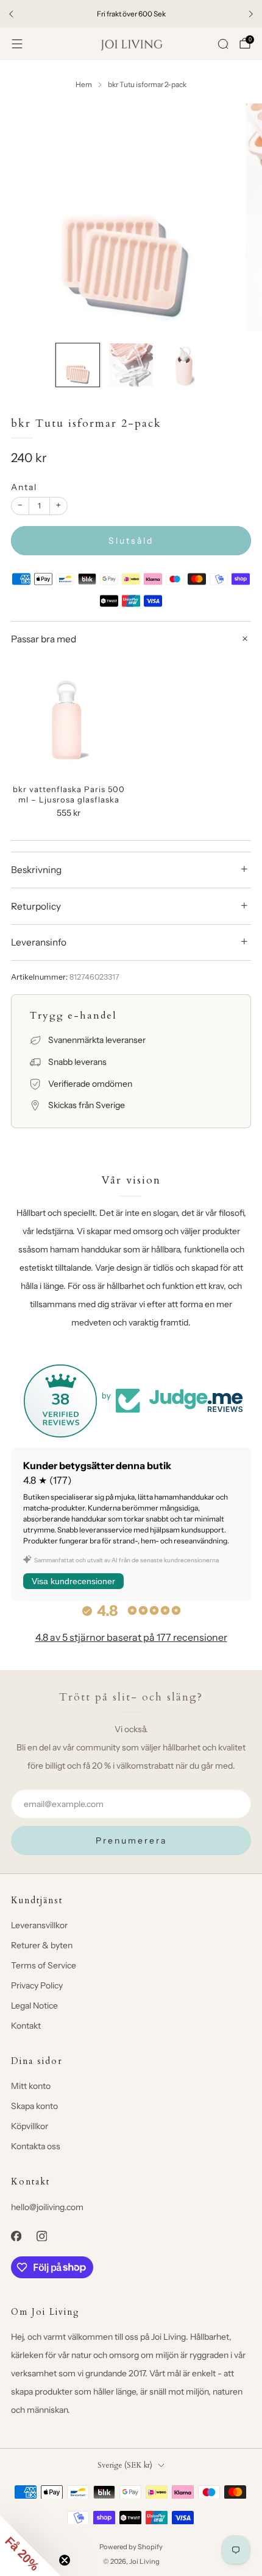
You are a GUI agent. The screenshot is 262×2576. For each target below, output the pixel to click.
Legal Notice (34, 2006)
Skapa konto (34, 2106)
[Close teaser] (65, 2560)
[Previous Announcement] (11, 14)
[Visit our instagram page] (41, 2236)
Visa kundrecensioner (73, 1581)
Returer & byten (42, 1945)
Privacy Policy (37, 1985)
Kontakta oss (36, 2146)
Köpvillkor (30, 2126)
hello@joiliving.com (47, 2207)
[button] (30, 2546)
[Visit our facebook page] (16, 2236)
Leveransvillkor (39, 1925)
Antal (24, 487)
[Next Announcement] (251, 14)
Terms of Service (44, 1965)
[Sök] (223, 44)
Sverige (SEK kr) (125, 2465)
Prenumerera (131, 1841)
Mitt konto (31, 2086)
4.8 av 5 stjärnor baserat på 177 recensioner (131, 1637)
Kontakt (26, 2026)
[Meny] (17, 44)
